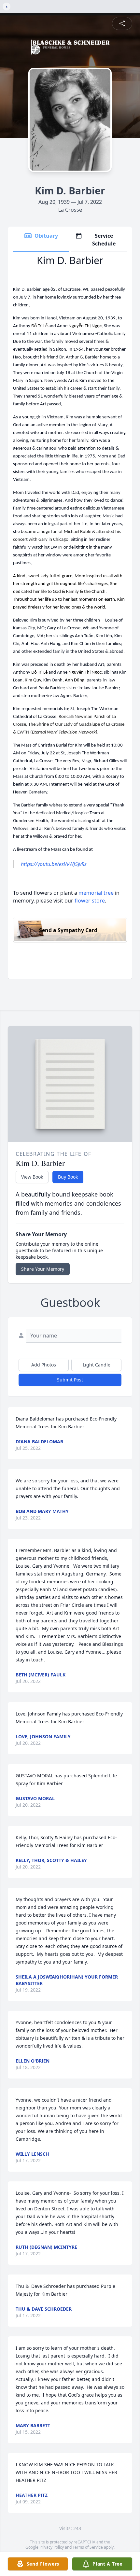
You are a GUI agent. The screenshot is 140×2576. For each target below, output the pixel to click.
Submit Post (70, 1380)
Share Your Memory (43, 1269)
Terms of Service (88, 2547)
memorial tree (96, 893)
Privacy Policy (52, 2547)
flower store (90, 901)
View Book (32, 1177)
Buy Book (68, 1177)
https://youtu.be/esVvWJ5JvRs (54, 864)
